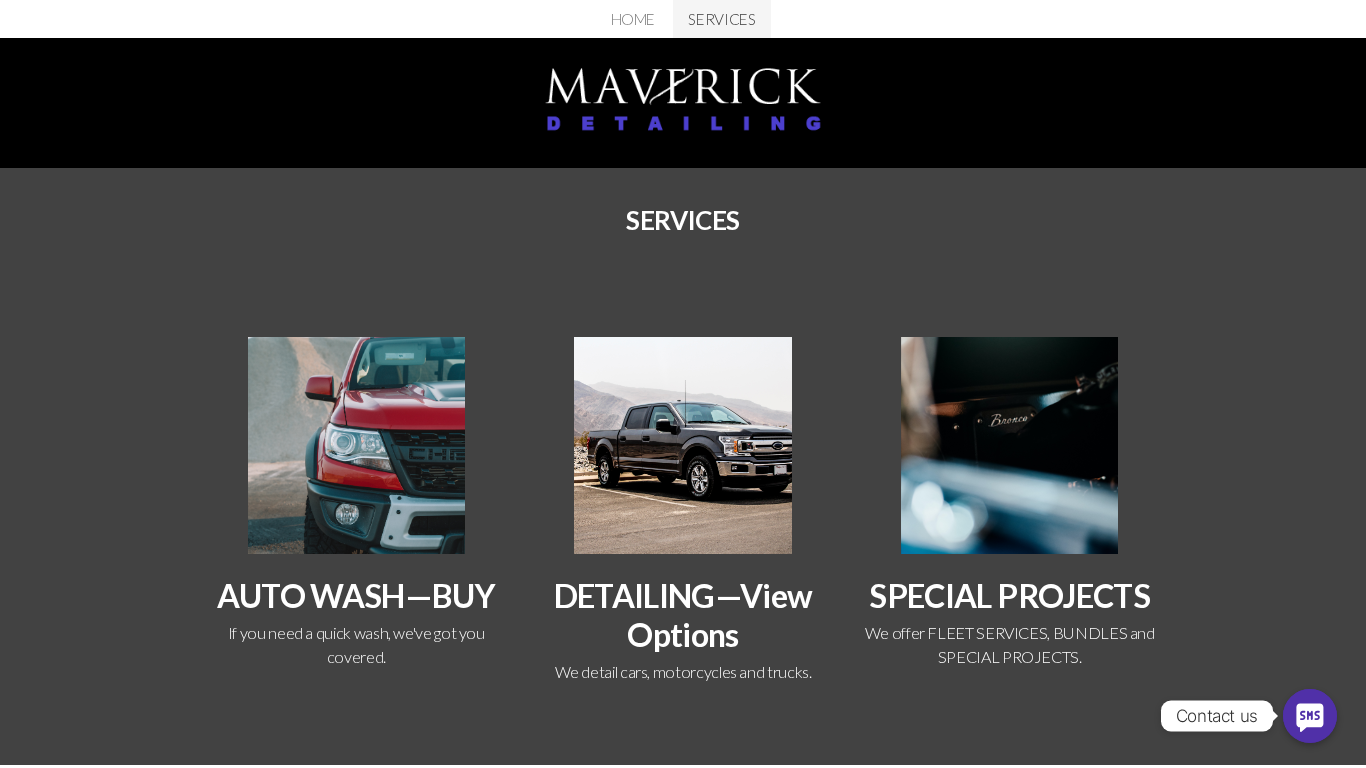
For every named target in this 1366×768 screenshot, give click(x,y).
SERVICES (721, 19)
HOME (633, 19)
